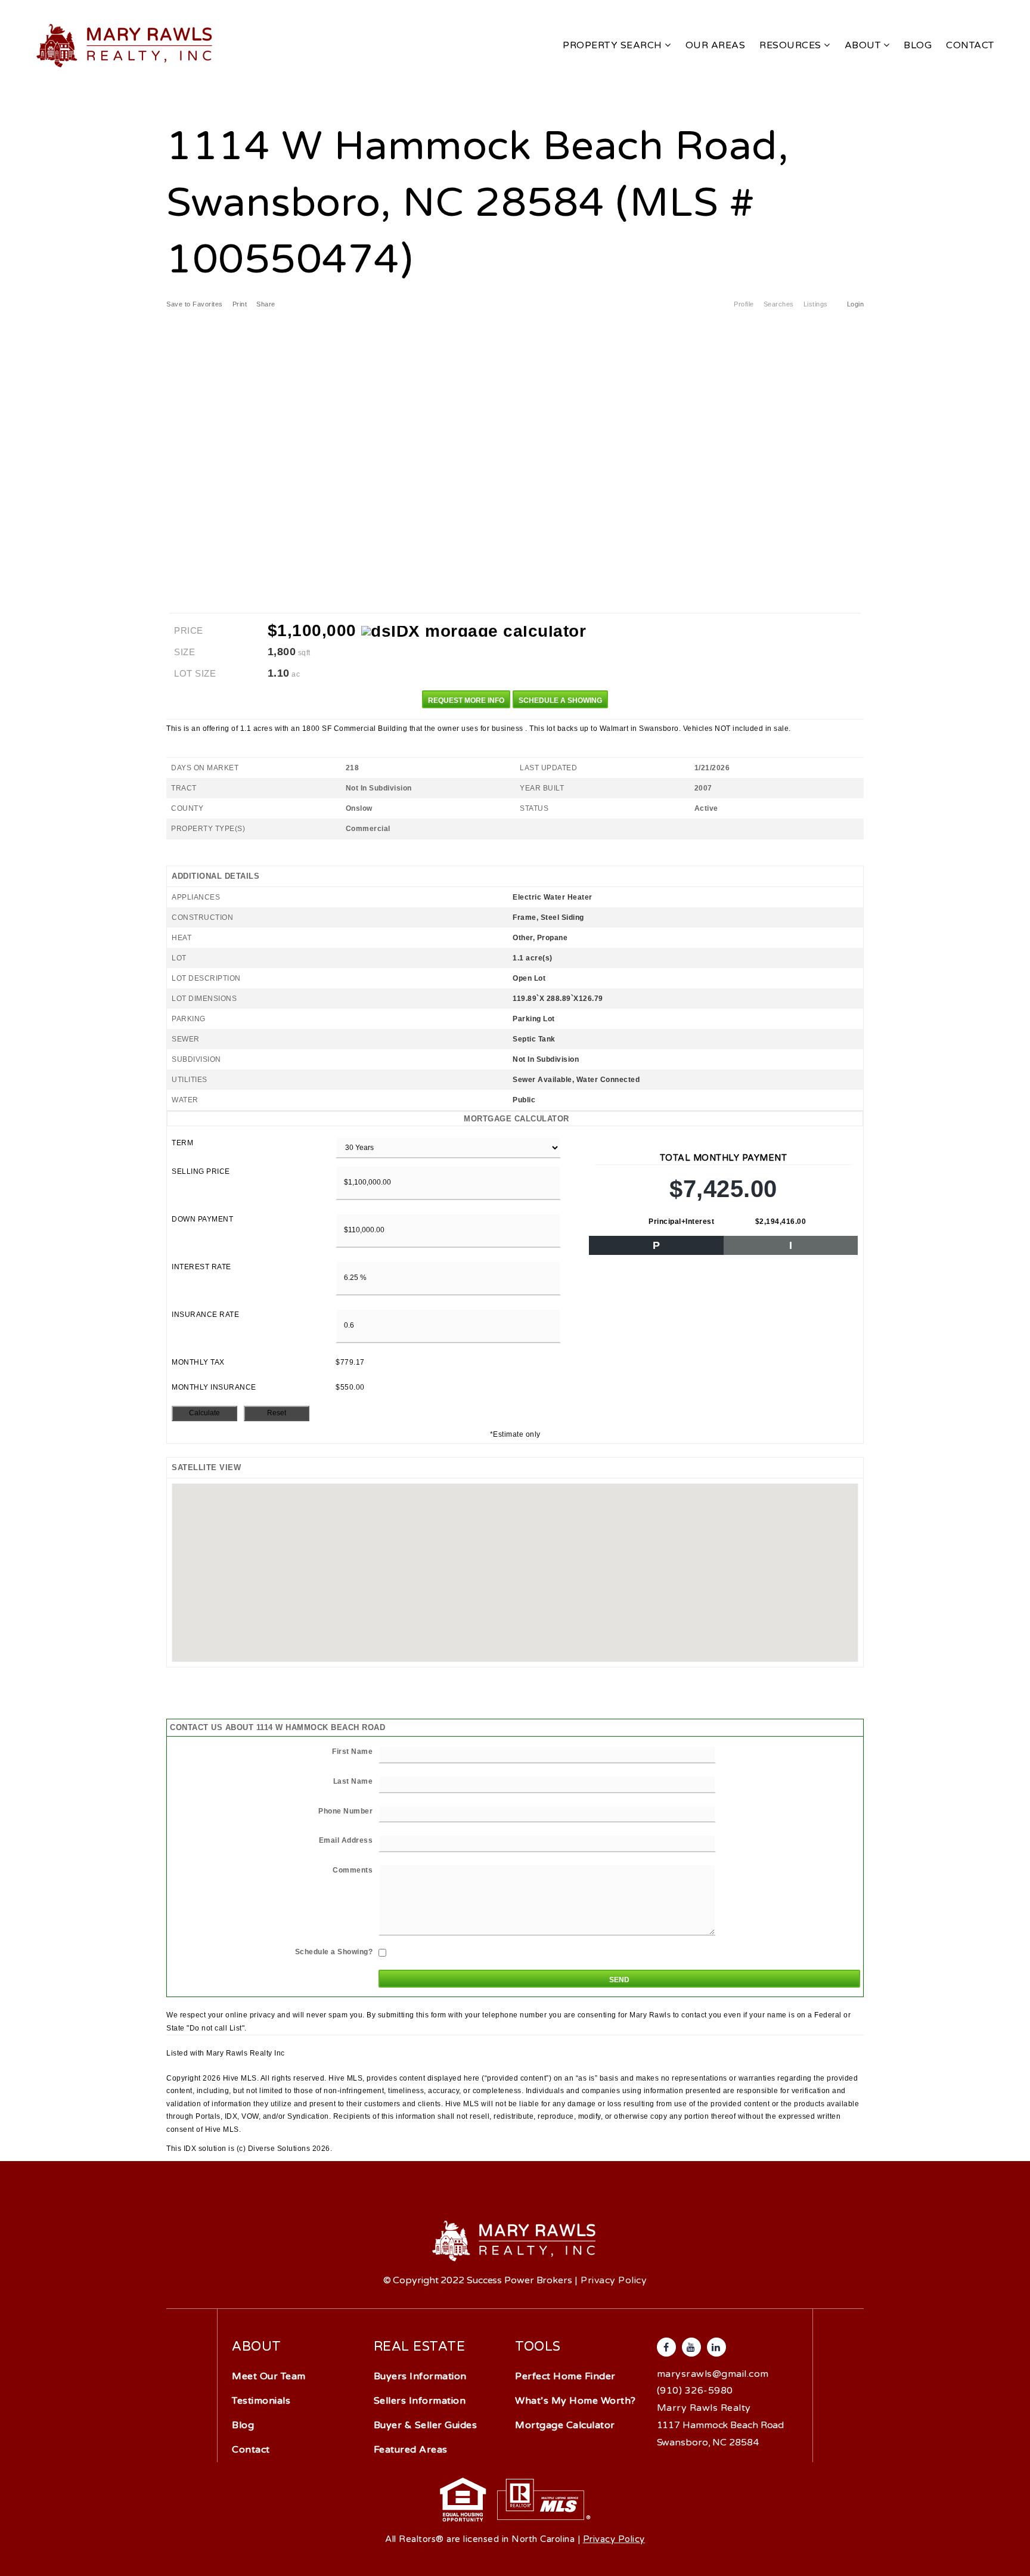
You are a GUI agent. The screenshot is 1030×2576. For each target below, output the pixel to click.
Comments (353, 1870)
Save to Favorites (195, 304)
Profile (744, 304)
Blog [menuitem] (918, 45)
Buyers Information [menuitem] (420, 2376)
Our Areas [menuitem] (716, 45)
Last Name (353, 1781)
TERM (182, 1143)
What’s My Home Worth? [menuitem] (576, 2401)
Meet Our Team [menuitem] (269, 2376)
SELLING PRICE (201, 1171)
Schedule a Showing (560, 700)
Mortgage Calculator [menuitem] (565, 2425)
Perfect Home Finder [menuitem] (565, 2376)
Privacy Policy (614, 2280)
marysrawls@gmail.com (713, 2374)
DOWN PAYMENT (202, 1219)
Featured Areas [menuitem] (411, 2450)
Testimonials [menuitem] (261, 2401)
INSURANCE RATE (205, 1315)
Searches (779, 304)
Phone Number (345, 1811)
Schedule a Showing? (334, 1952)
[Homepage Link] (125, 45)
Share (267, 304)
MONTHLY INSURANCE (214, 1387)
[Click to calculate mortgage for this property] (474, 631)
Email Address (346, 1840)
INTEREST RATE (201, 1267)
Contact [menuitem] (970, 45)
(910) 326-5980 (695, 2391)
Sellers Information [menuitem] (420, 2401)
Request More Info (466, 700)
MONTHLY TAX (198, 1362)
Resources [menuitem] (792, 45)
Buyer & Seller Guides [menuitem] (426, 2425)
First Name (352, 1752)
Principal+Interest (681, 1222)
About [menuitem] (864, 45)
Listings (816, 304)
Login (856, 304)
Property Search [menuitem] (614, 45)
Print (240, 304)
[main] (515, 1078)
